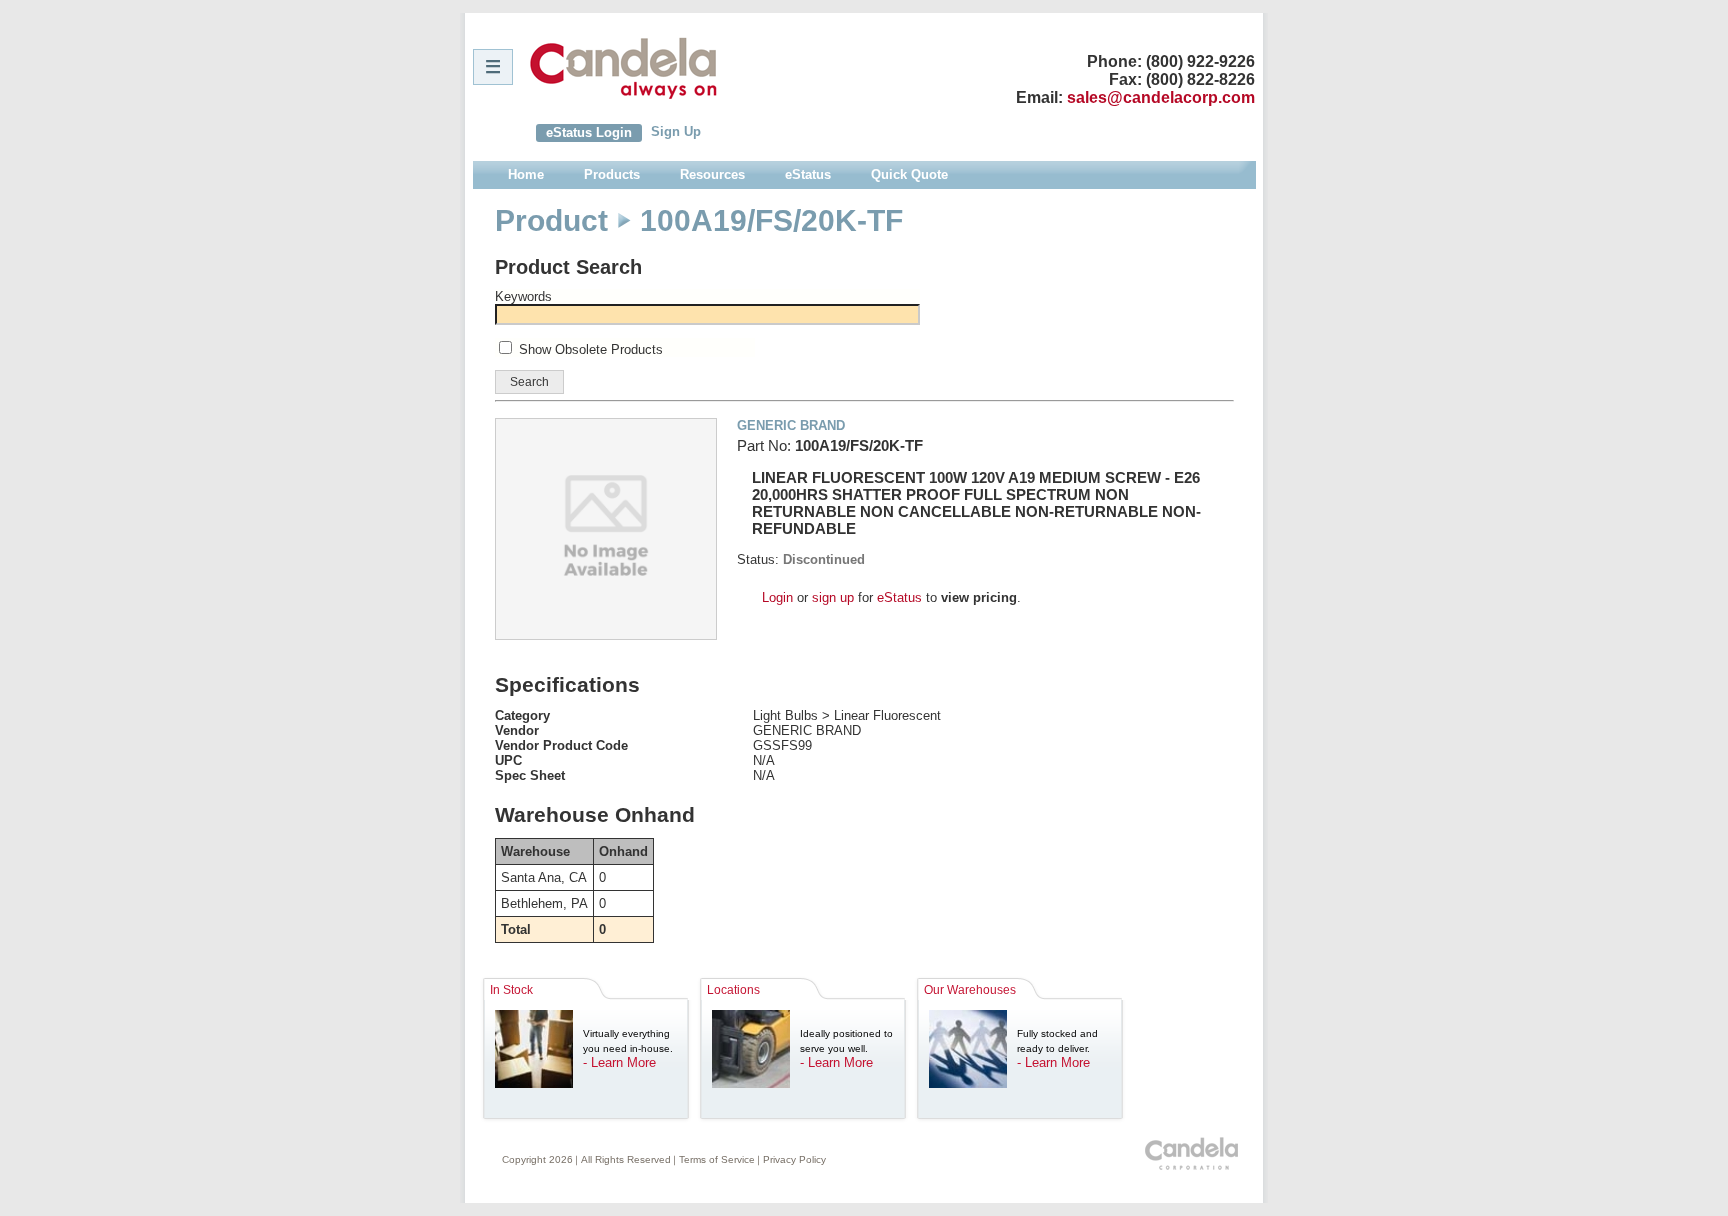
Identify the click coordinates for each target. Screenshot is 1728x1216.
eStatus (899, 597)
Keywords (523, 296)
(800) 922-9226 (1200, 61)
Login (777, 597)
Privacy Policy (794, 1159)
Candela (623, 68)
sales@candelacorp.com (1161, 97)
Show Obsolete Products (591, 349)
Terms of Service (717, 1159)
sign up (833, 597)
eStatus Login (589, 132)
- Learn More (619, 1062)
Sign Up (676, 131)
